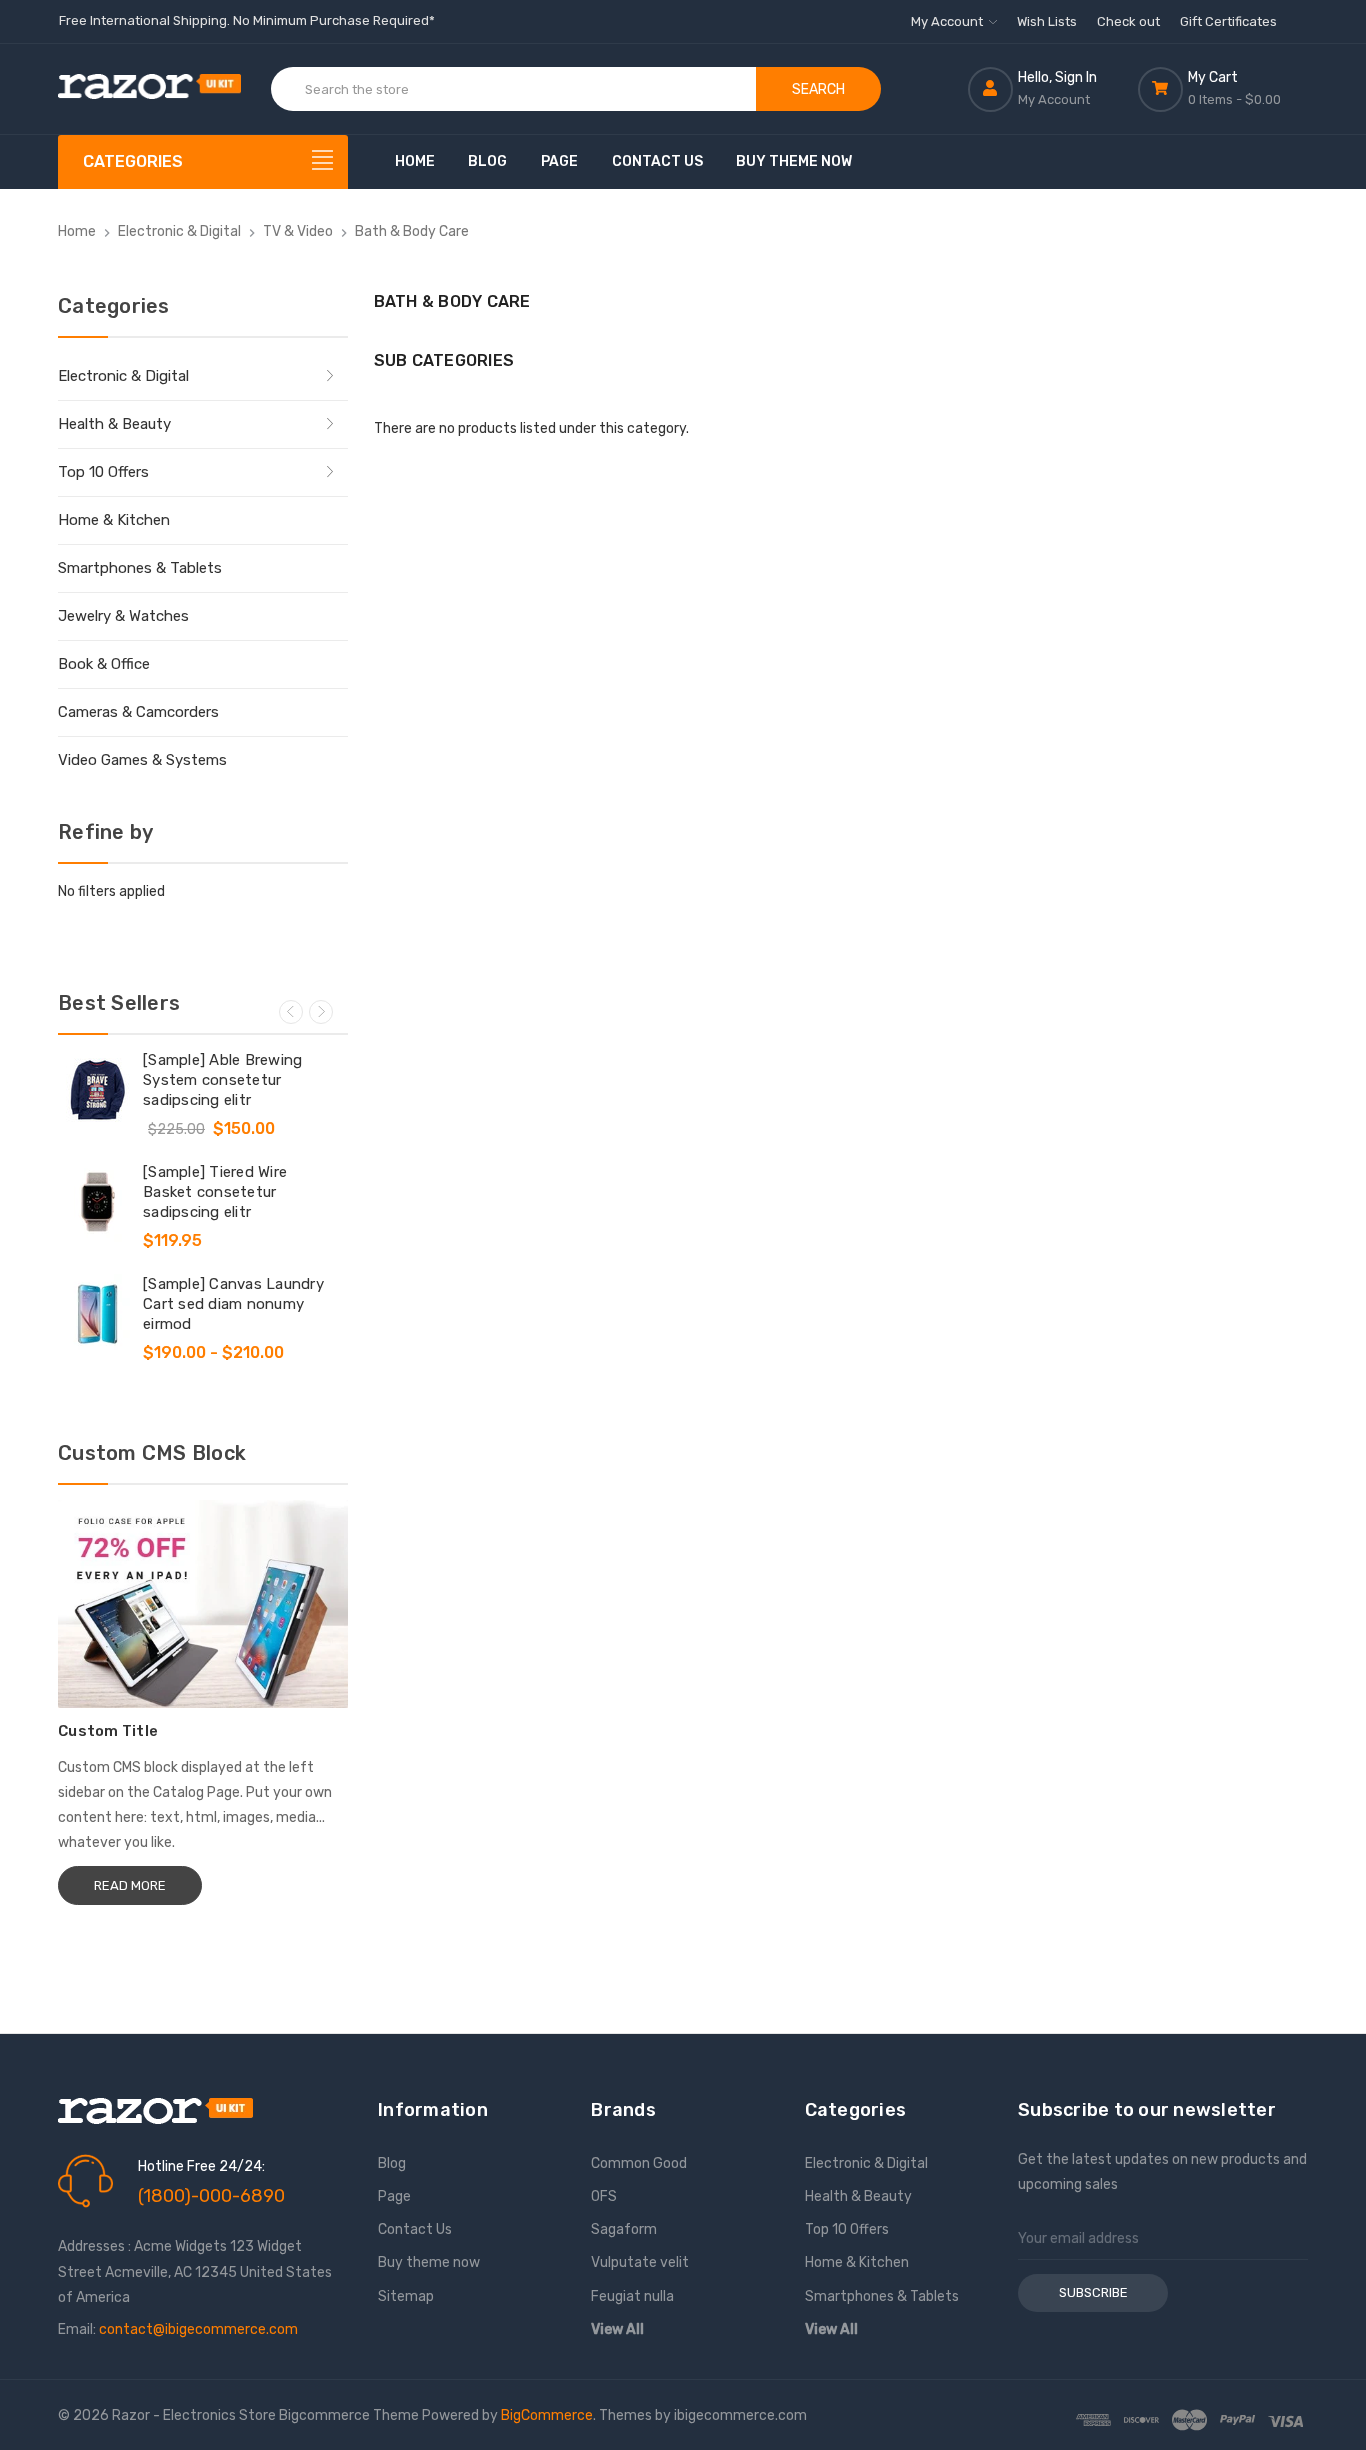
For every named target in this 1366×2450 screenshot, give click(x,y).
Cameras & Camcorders (138, 712)
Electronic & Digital (123, 376)
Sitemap (406, 2296)
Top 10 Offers (103, 472)
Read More (130, 1885)
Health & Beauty (114, 424)
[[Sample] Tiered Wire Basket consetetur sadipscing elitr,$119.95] (98, 1202)
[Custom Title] (203, 1604)
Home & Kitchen (114, 520)
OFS (604, 2196)
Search (818, 89)
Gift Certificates (1228, 21)
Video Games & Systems (142, 760)
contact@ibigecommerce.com (198, 2329)
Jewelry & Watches (123, 616)
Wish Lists (1047, 21)
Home (415, 161)
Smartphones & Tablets (140, 568)
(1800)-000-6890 (211, 2196)
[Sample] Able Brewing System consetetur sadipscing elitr (222, 1080)
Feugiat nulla (632, 2296)
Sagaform (624, 2229)
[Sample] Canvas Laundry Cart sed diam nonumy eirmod (233, 1304)
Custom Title (108, 1731)
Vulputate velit (640, 2262)
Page (559, 161)
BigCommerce (547, 2415)
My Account (948, 21)
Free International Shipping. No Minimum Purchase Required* (247, 20)
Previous (291, 1012)
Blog (487, 161)
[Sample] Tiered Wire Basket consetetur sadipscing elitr (215, 1192)
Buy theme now (794, 161)
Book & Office (104, 664)
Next (321, 1012)
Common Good (639, 2163)
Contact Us (657, 161)
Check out (1128, 21)
